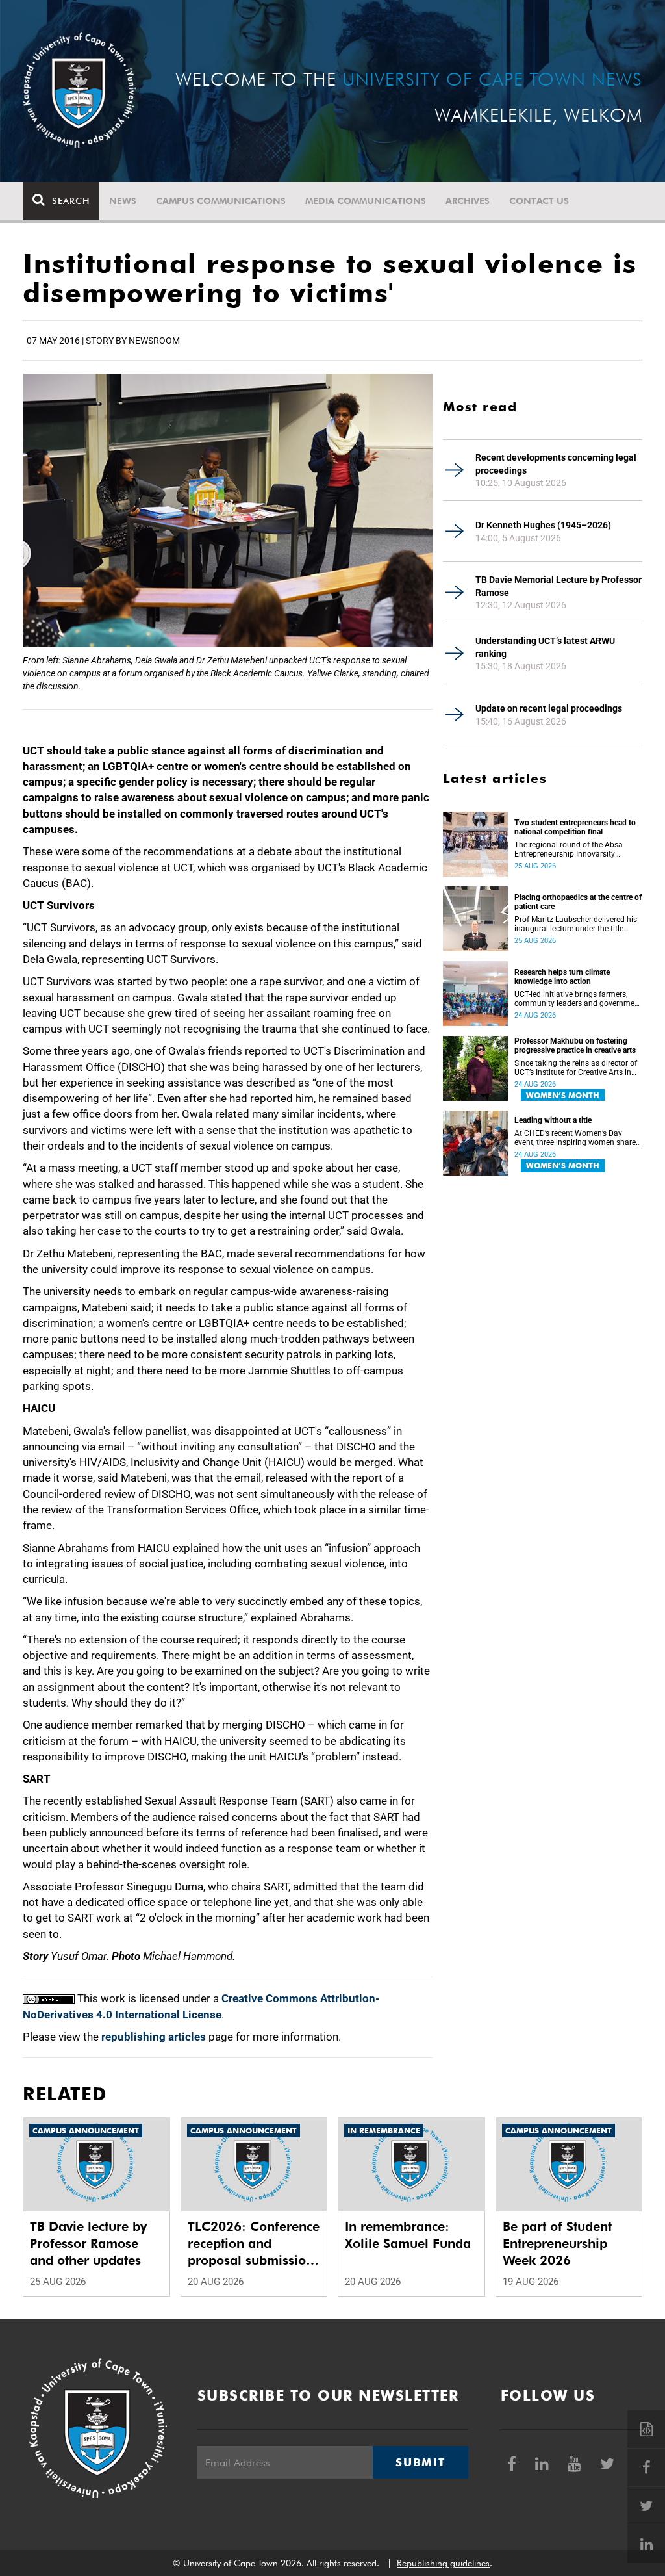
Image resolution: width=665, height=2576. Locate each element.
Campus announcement (86, 2131)
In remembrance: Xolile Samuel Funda (408, 2235)
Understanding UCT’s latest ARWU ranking (545, 647)
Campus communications (221, 201)
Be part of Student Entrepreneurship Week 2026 (557, 2243)
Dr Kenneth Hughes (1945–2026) (543, 525)
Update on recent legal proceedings (549, 708)
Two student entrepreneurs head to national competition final (575, 827)
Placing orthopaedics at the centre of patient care (578, 902)
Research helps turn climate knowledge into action (562, 977)
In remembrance (384, 2131)
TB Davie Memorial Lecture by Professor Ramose (558, 586)
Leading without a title (553, 1120)
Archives (468, 201)
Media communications (366, 201)
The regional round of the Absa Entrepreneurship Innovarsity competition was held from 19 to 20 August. (571, 849)
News (123, 201)
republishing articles (154, 2037)
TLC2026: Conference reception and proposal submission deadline (254, 2244)
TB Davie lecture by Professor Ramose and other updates (88, 2243)
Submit (420, 2462)
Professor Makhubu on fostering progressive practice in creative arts (575, 1046)
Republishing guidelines (443, 2563)
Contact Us (539, 201)
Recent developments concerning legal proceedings (556, 464)
